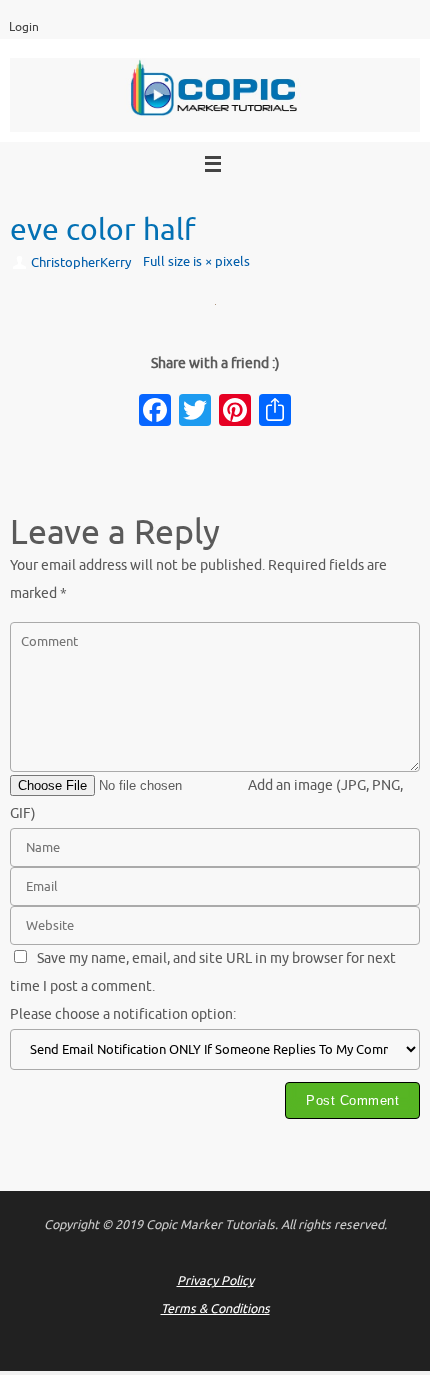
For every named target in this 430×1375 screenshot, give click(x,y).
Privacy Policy (215, 1281)
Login (24, 27)
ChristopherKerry (81, 263)
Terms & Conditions (215, 1309)
